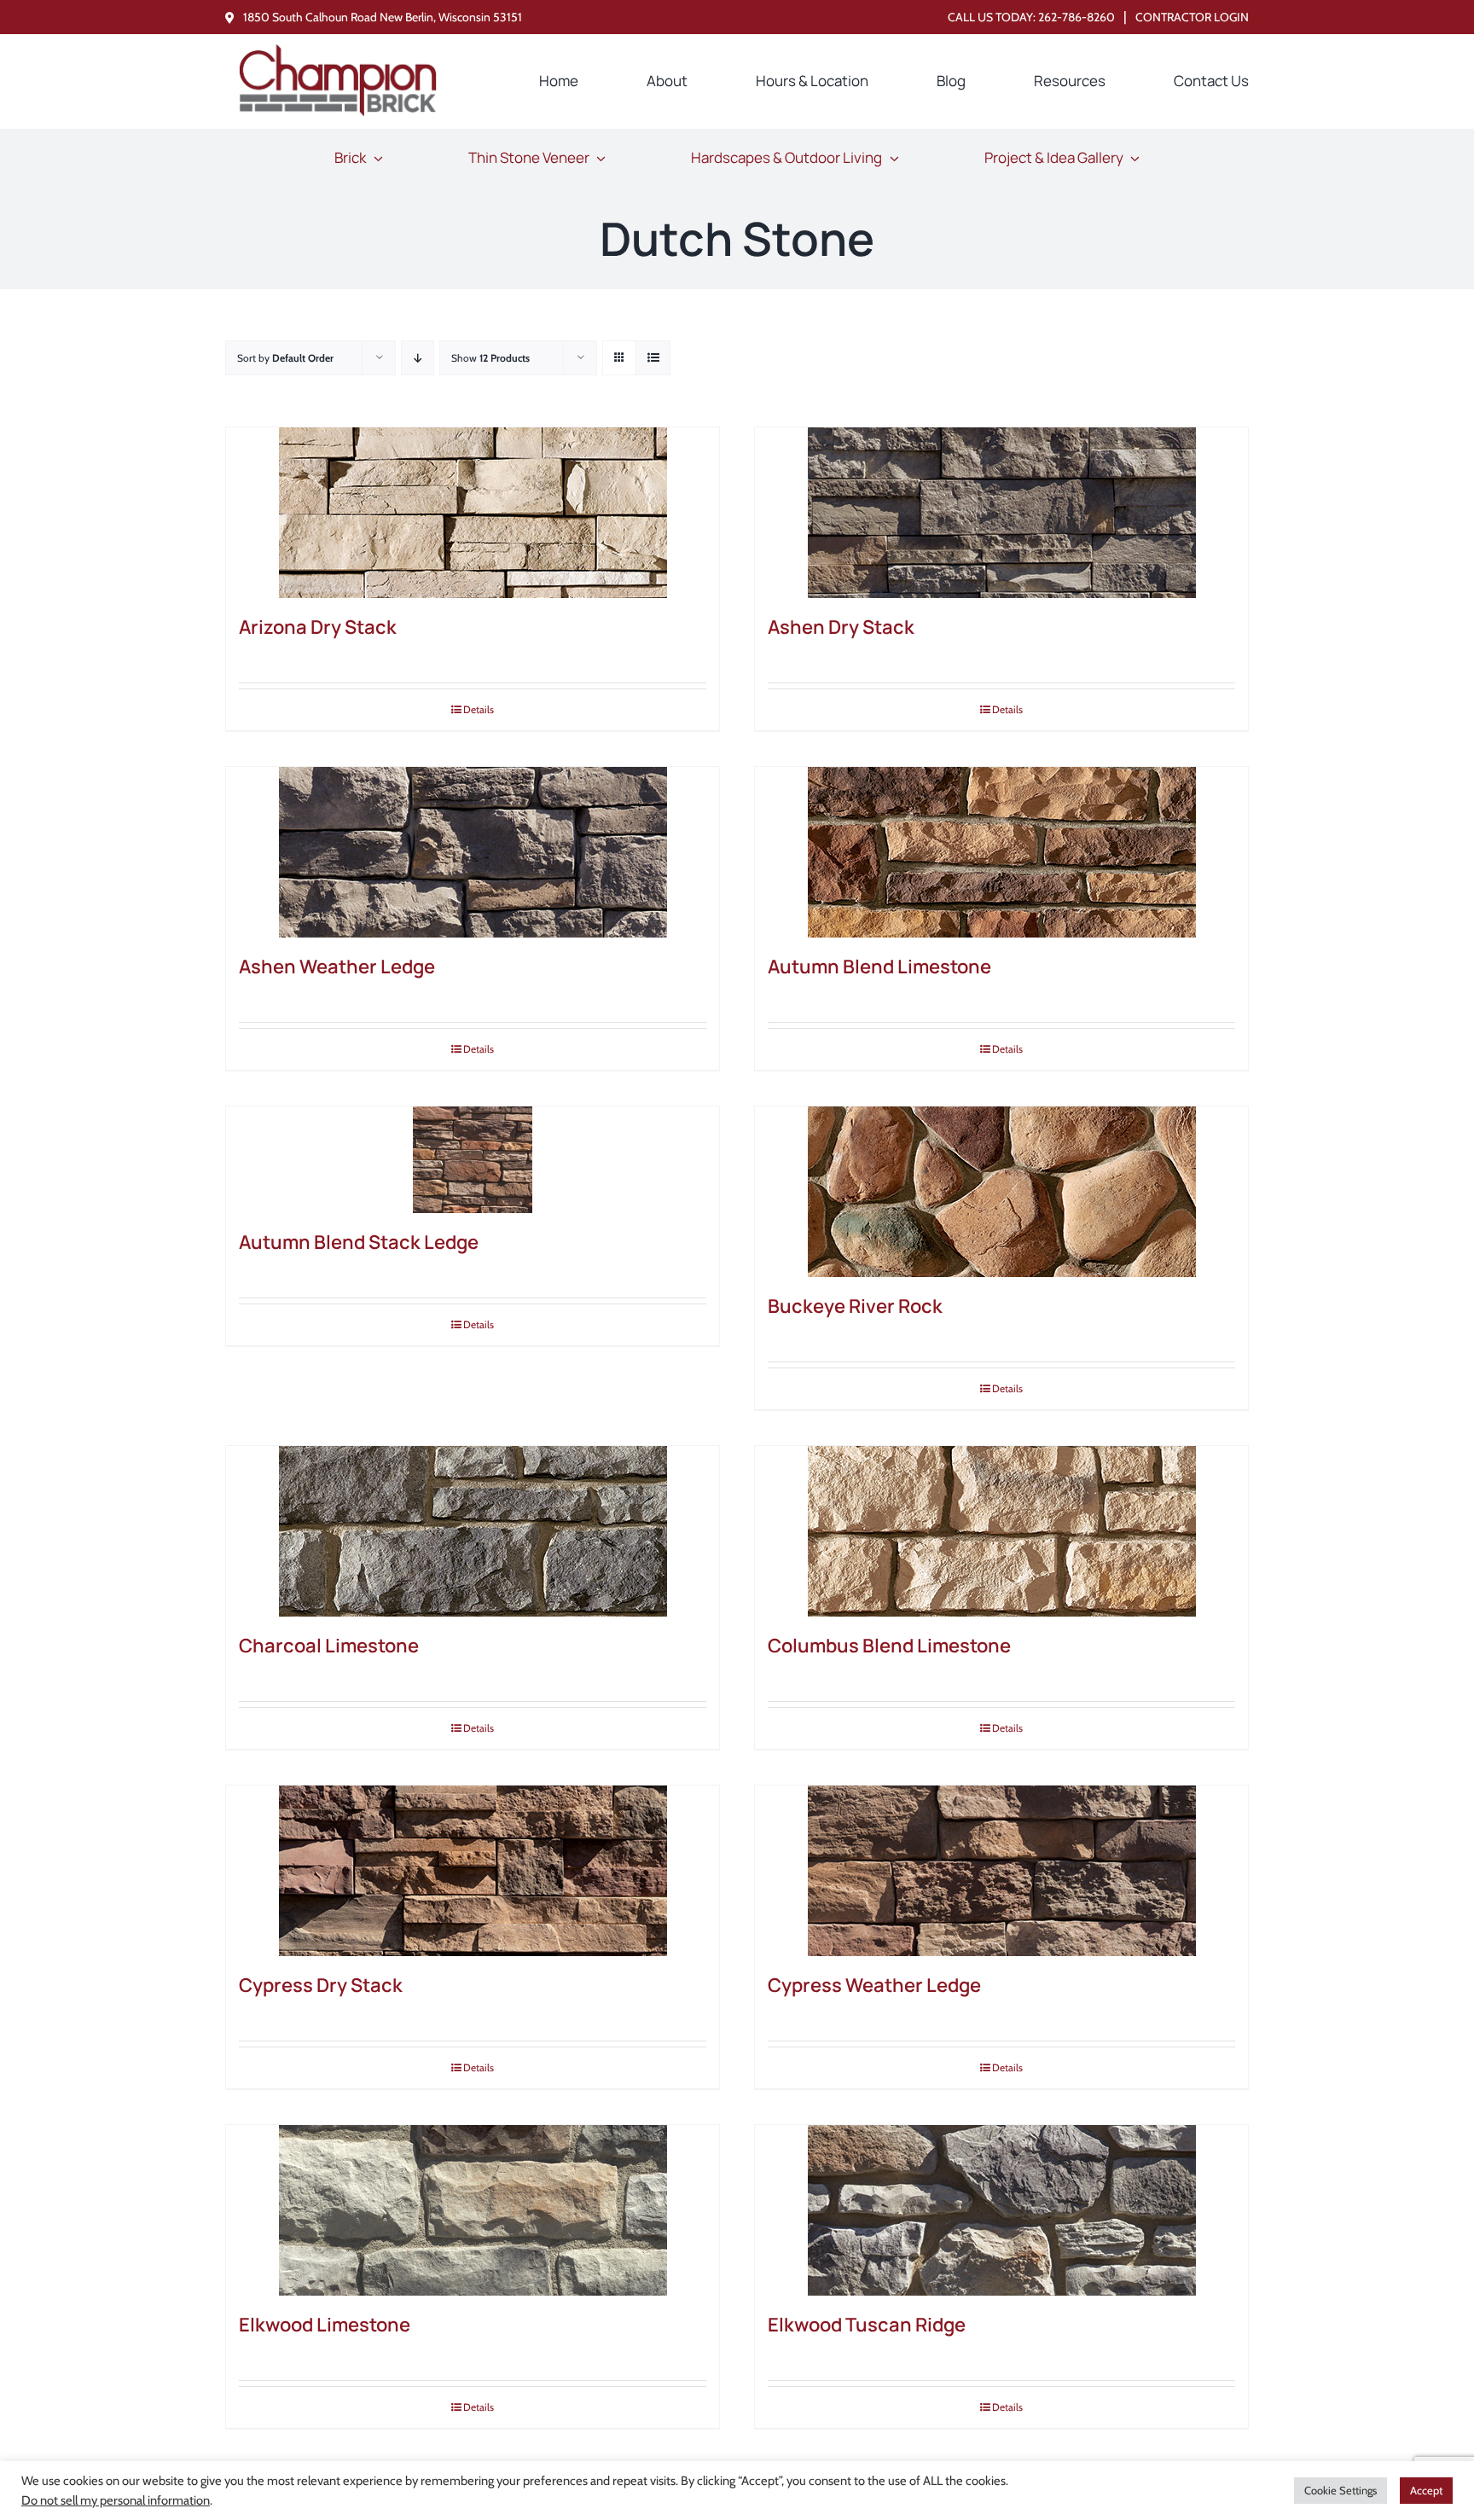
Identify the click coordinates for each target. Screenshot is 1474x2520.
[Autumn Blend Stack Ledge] (473, 1160)
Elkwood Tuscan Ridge (867, 2325)
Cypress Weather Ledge (874, 1985)
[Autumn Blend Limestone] (1001, 852)
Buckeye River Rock (855, 1306)
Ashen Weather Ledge (337, 967)
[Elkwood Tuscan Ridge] (1001, 2210)
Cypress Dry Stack (321, 1985)
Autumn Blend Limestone (879, 967)
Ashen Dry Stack (841, 627)
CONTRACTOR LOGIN (1192, 17)
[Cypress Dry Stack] (473, 1871)
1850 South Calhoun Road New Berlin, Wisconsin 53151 (383, 17)
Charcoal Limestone (329, 1646)
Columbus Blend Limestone (889, 1646)
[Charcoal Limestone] (473, 1531)
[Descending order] (418, 358)
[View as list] (653, 358)
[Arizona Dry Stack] (473, 513)
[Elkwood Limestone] (473, 2210)
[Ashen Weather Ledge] (473, 852)
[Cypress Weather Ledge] (1001, 1871)
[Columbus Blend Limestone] (1001, 1531)
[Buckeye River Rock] (1001, 1192)
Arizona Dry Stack (318, 627)
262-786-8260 (1076, 17)
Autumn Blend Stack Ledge (359, 1242)
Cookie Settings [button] (1341, 2490)
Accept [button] (1426, 2490)
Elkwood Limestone (325, 2325)
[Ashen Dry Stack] (1001, 513)
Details (479, 709)
